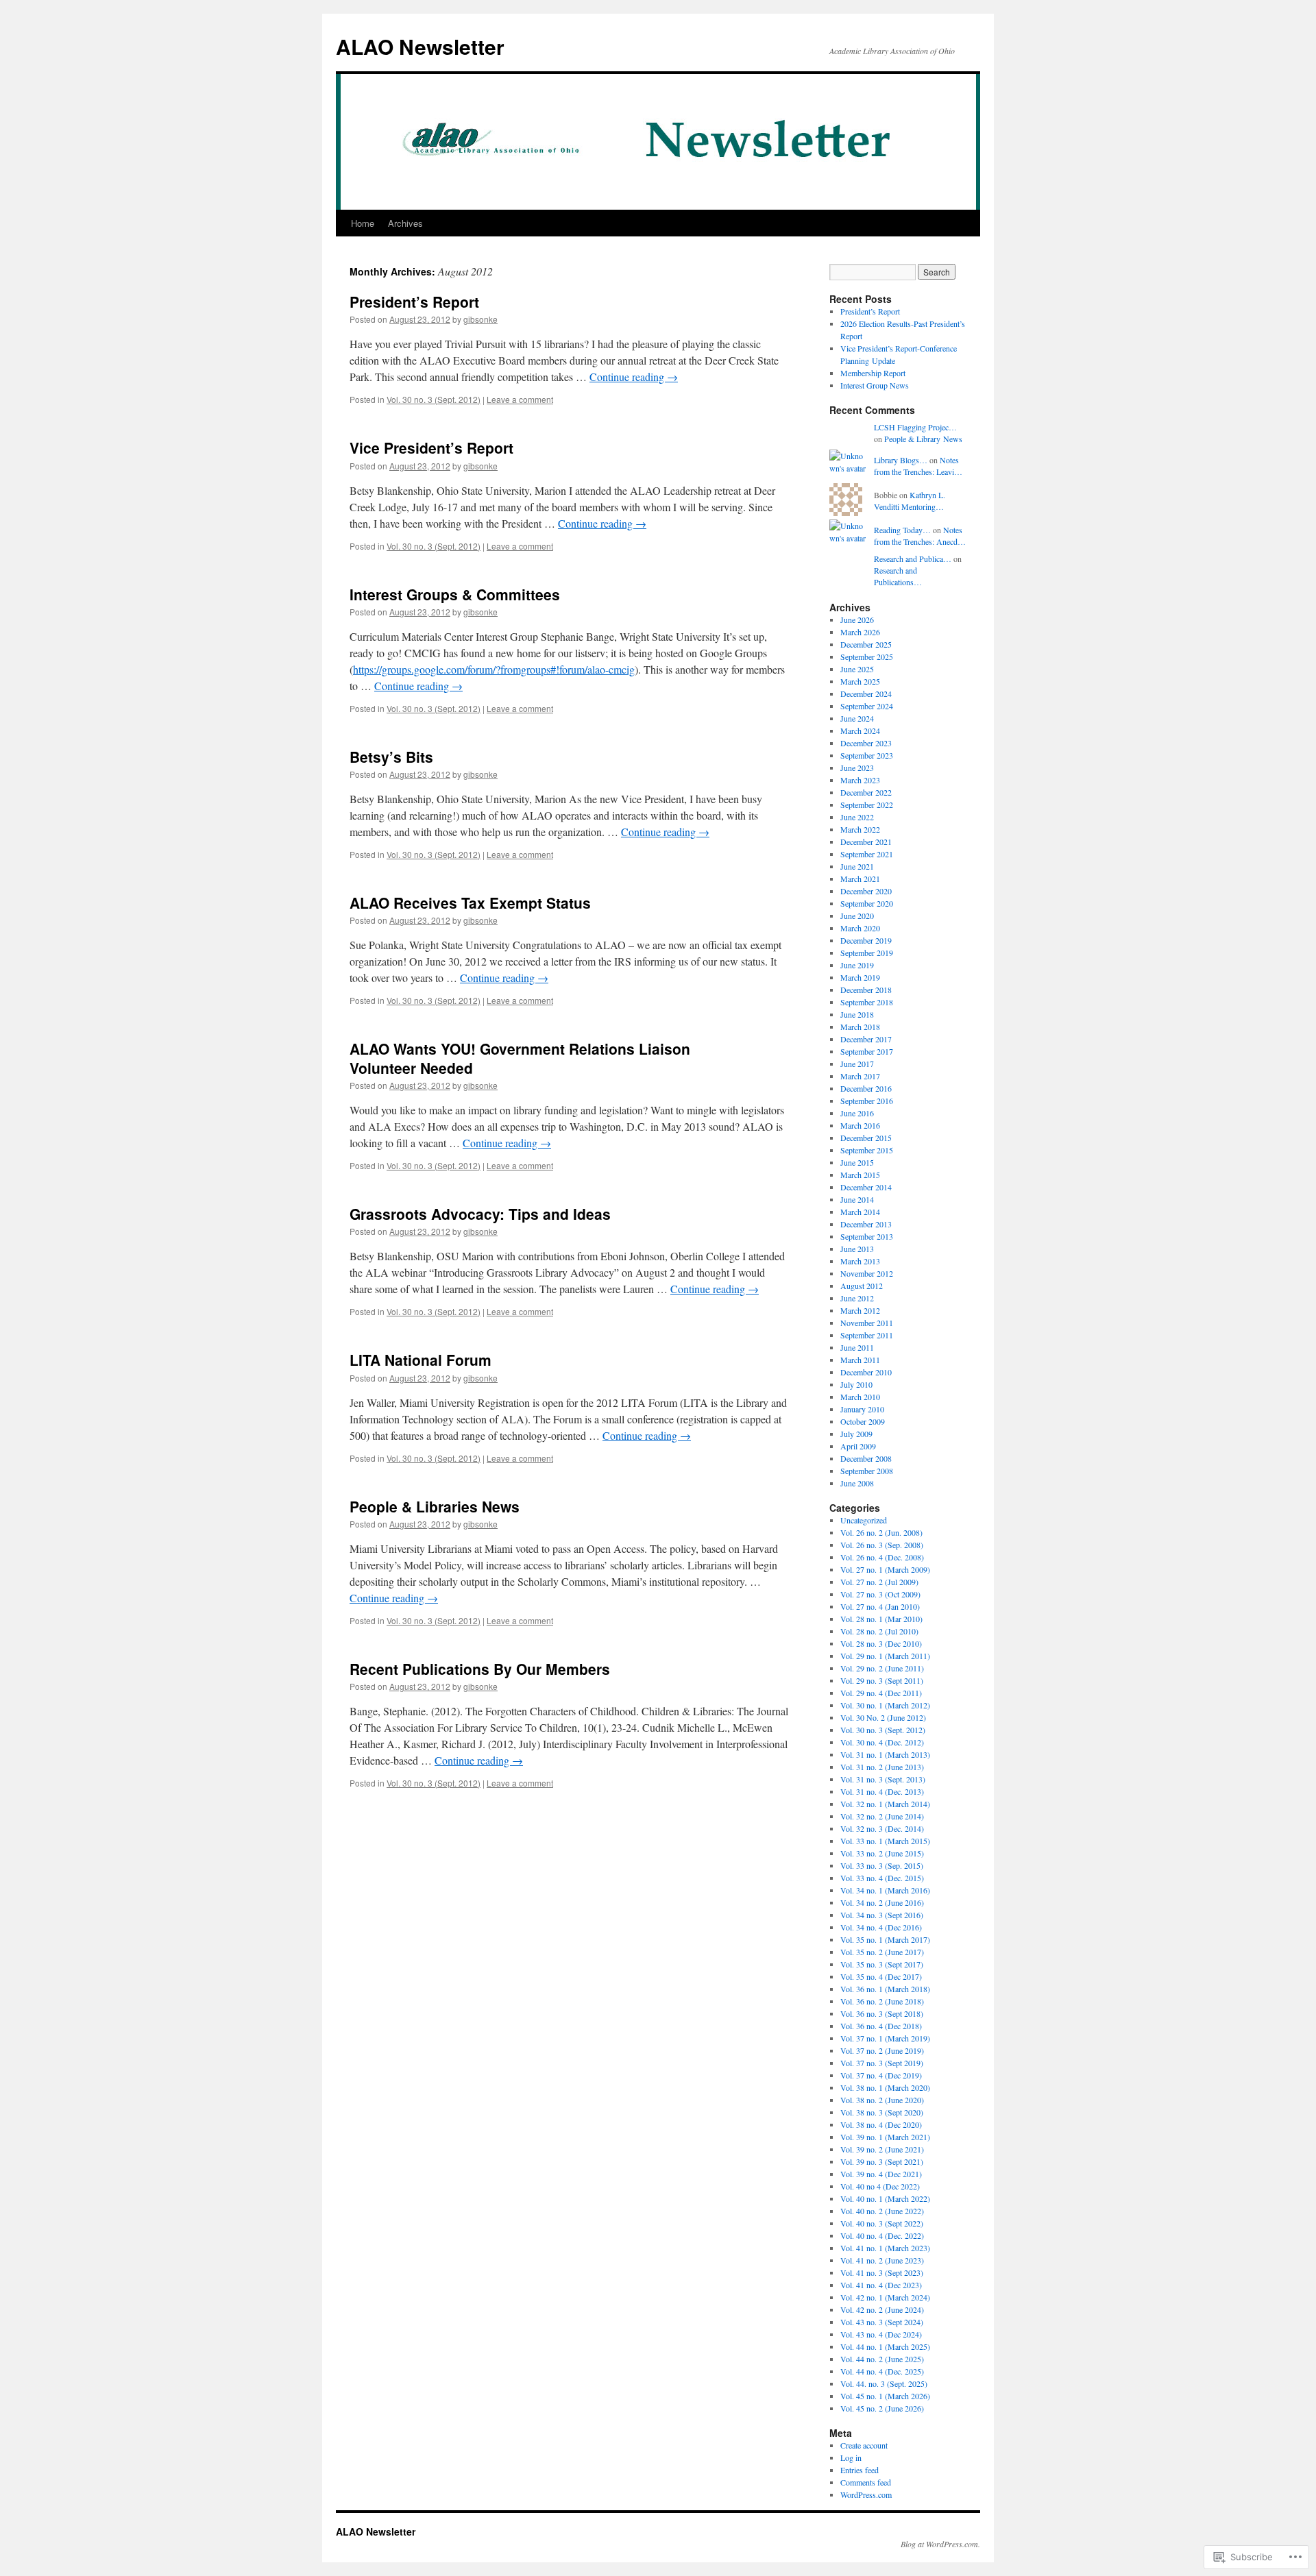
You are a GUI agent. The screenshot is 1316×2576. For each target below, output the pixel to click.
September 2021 (867, 854)
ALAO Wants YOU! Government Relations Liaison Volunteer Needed (520, 1058)
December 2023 (866, 743)
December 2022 (866, 792)
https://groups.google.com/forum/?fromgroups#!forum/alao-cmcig (494, 669)
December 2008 (866, 1458)
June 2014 (857, 1199)
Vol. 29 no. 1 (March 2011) (885, 1656)
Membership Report (873, 373)
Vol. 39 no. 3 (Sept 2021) (882, 2161)
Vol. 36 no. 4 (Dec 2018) (881, 2026)
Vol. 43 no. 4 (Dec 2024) (881, 2334)
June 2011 (857, 1347)
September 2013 (867, 1236)
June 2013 (857, 1249)
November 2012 (867, 1273)
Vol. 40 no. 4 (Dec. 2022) (882, 2235)
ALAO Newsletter (420, 46)
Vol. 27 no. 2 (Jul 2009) (879, 1582)
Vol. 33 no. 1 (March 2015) (885, 1841)
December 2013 (866, 1224)
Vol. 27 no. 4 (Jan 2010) (880, 1606)
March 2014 (860, 1212)
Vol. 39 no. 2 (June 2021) (882, 2149)
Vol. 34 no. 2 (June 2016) (882, 1902)
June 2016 (857, 1113)
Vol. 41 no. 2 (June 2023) (882, 2260)
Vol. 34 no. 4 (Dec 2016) (881, 1927)
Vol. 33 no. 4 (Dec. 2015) (882, 1878)
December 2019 (866, 940)
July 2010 (856, 1384)
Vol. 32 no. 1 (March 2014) (885, 1804)
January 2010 (862, 1409)
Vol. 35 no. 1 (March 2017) (885, 1939)
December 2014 (866, 1187)
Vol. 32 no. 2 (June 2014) (882, 1816)
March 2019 (860, 977)
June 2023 (857, 768)
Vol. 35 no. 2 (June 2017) (882, 1952)
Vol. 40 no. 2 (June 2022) (882, 2211)
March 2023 (860, 780)
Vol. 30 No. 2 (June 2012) (883, 1717)
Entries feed (860, 2470)
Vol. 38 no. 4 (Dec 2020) (881, 2124)
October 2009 (863, 1421)
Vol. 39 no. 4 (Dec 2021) (881, 2174)
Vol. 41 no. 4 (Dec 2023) (881, 2285)
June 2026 (857, 620)
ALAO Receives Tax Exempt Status (470, 903)
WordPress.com (866, 2494)
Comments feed (866, 2482)
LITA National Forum (421, 1360)
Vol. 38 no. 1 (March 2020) (885, 2087)
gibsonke (480, 319)
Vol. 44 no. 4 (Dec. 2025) (882, 2371)
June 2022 (857, 817)
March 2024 (860, 731)
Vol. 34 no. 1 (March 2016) (885, 1890)
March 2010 (860, 1397)
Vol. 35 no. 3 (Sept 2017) (882, 1964)
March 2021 (860, 879)
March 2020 (860, 928)
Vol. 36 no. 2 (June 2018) (882, 2001)
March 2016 (860, 1125)
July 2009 (856, 1434)
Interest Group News (875, 385)
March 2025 (860, 681)
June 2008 (857, 1483)
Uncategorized (864, 1520)
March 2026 (860, 632)
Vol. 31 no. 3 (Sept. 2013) (883, 1779)
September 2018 (867, 1002)
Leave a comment (520, 399)
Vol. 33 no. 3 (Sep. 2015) (882, 1865)
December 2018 (866, 990)
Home (363, 223)
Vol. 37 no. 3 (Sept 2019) (882, 2063)
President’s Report (414, 302)
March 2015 (860, 1175)
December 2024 (866, 694)
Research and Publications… (898, 576)
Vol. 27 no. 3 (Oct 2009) (880, 1594)
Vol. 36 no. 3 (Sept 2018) (882, 2013)
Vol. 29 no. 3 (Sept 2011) (882, 1680)
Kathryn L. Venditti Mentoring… (910, 501)
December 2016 (866, 1088)
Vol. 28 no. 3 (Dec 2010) (881, 1643)
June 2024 (857, 718)
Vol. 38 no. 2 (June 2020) (882, 2100)
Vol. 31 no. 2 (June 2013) (882, 1767)
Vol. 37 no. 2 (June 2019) (882, 2050)
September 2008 (867, 1471)
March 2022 (860, 829)
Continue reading (634, 377)
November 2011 (867, 1323)
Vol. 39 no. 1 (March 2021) (885, 2137)
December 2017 (866, 1039)
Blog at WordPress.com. (940, 2544)
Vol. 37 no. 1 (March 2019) (885, 2038)
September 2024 (867, 706)
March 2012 (860, 1310)
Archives (405, 223)
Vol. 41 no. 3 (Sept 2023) (882, 2272)
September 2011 (867, 1335)
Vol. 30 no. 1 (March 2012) (885, 1705)
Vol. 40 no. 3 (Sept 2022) (882, 2223)
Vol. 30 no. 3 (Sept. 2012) (434, 399)
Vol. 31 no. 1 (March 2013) (885, 1754)
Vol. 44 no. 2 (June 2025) (882, 2359)
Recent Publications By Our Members (480, 1669)
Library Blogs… (901, 460)
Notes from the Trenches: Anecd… (920, 536)
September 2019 (867, 953)
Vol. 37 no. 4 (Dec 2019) (881, 2075)
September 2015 (867, 1150)
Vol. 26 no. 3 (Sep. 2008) (882, 1545)
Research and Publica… (913, 559)
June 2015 (857, 1162)
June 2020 (857, 916)
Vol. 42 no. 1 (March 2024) (885, 2297)
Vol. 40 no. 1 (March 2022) (885, 2198)
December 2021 (866, 842)
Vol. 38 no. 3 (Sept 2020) (882, 2112)
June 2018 (857, 1014)
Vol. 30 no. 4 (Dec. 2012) (882, 1742)
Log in (851, 2457)
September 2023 (867, 755)
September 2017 (867, 1051)
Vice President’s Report (431, 447)
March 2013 (860, 1261)
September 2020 (867, 903)
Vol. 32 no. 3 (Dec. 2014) (882, 1828)
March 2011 (860, 1360)
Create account (864, 2445)
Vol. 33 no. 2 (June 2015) (882, 1853)
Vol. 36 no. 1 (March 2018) (885, 1989)
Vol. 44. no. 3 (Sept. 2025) (884, 2383)
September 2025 (867, 657)
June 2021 (857, 866)
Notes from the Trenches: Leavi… (918, 466)
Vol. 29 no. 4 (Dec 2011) (881, 1693)
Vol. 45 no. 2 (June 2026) (882, 2408)
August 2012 (862, 1286)
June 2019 (857, 965)
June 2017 (857, 1064)
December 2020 (866, 891)
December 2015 (866, 1138)
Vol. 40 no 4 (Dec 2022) (880, 2186)
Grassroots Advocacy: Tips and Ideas (480, 1214)
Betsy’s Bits (391, 757)
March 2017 (860, 1076)
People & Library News (923, 439)
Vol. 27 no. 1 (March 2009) (885, 1569)
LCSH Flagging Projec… (915, 427)
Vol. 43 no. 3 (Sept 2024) (882, 2322)
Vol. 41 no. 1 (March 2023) (885, 2248)
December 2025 (866, 644)
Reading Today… (902, 530)
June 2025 (857, 669)
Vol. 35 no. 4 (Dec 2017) (881, 1976)
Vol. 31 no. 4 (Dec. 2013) (882, 1791)
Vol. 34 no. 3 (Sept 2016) (882, 1915)
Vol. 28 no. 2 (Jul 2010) (879, 1631)
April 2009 (858, 1446)
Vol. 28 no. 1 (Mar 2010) (881, 1619)
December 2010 (866, 1372)
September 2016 (867, 1101)
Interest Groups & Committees (455, 594)
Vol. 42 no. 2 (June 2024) (882, 2309)
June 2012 (857, 1298)
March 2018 (860, 1027)
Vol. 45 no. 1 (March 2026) (885, 2396)
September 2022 (867, 805)
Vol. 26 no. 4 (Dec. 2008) (882, 1557)
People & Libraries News (435, 1506)
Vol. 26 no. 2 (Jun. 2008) (881, 1532)
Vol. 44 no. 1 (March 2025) (885, 2346)
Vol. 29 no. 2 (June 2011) (882, 1668)
